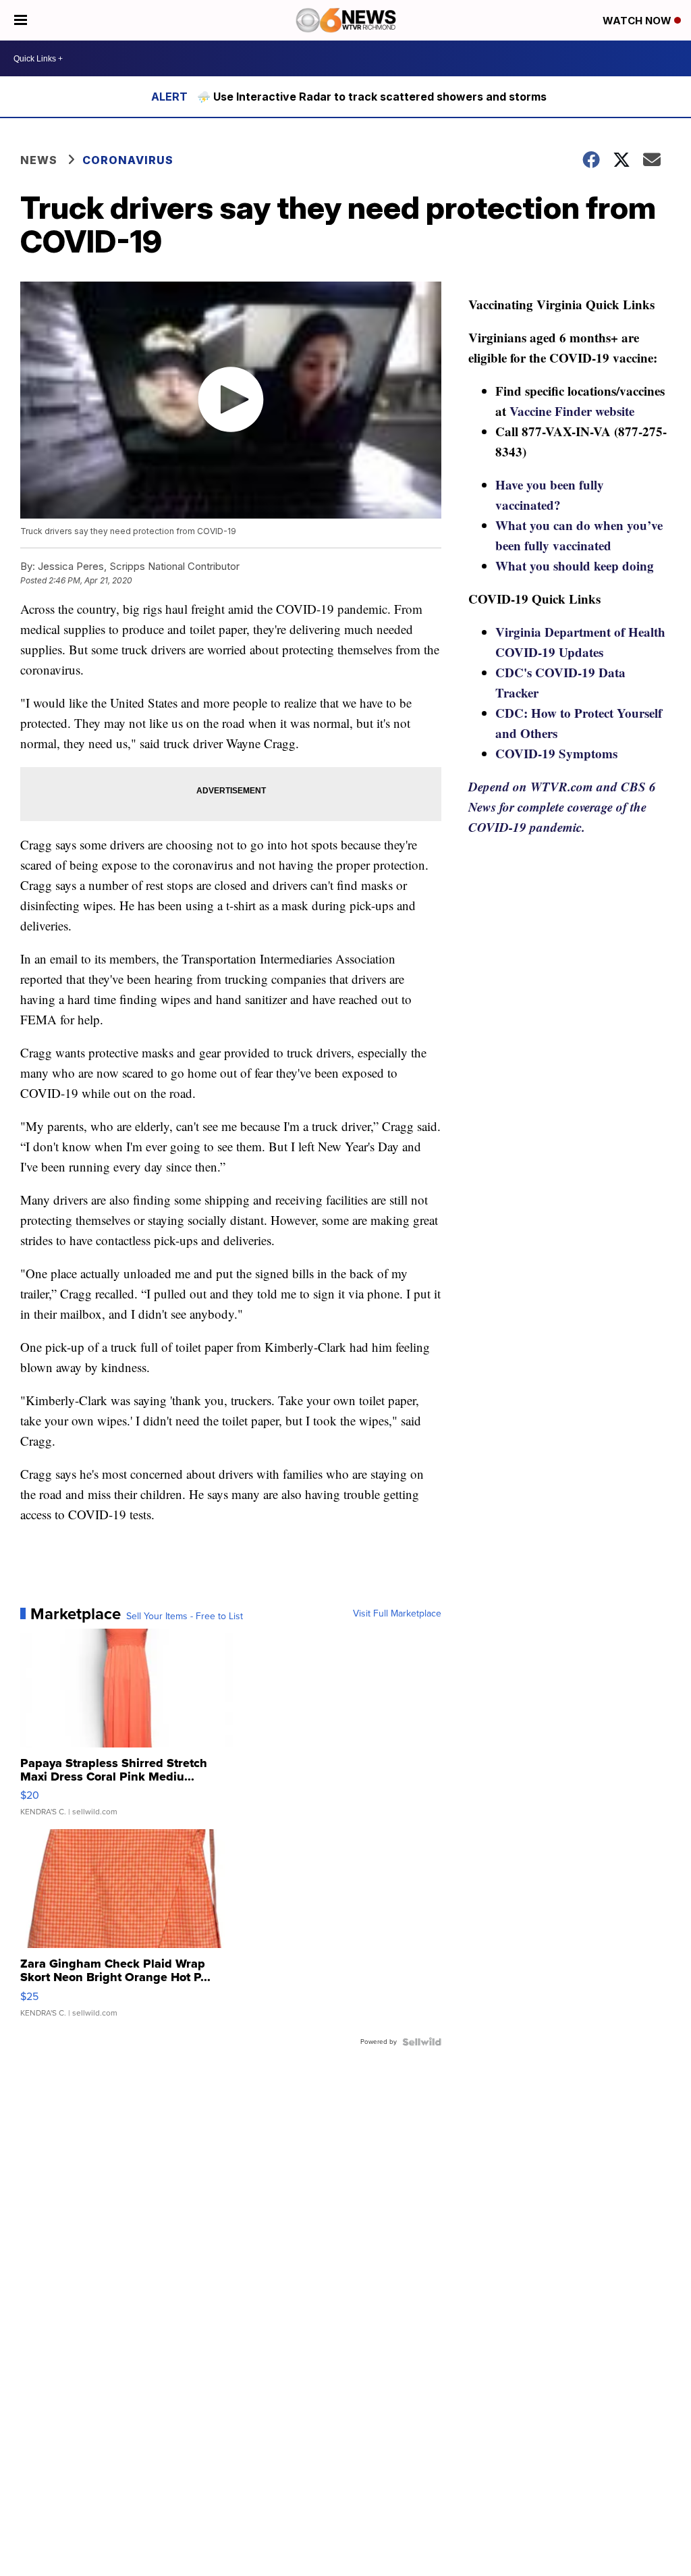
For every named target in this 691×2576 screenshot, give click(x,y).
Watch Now (638, 21)
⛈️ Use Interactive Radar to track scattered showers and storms (372, 97)
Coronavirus (128, 160)
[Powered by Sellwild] (422, 2042)
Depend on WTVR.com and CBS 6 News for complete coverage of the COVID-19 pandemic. (562, 807)
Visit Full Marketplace (397, 1614)
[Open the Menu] (21, 20)
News (39, 160)
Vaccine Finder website (572, 411)
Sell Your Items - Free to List (185, 1616)
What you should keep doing (575, 566)
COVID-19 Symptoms (556, 753)
